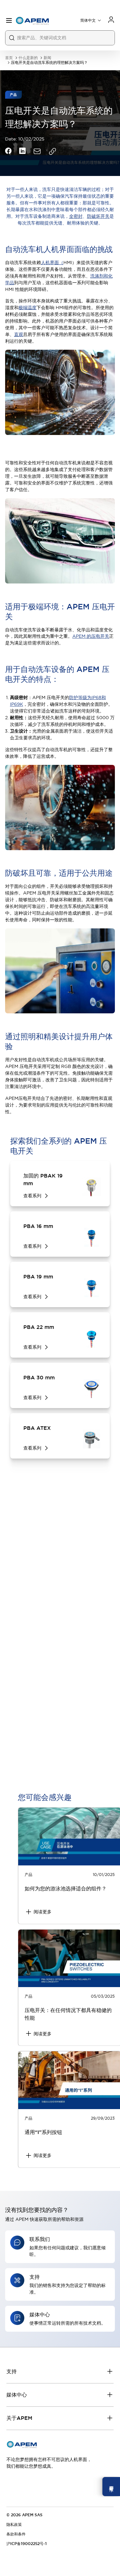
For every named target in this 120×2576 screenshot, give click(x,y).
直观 (19, 334)
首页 (9, 58)
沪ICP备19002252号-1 (27, 2544)
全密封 (76, 216)
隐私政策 (14, 2525)
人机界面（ (52, 263)
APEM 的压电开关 (91, 636)
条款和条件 (16, 2534)
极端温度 (28, 308)
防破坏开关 (98, 216)
